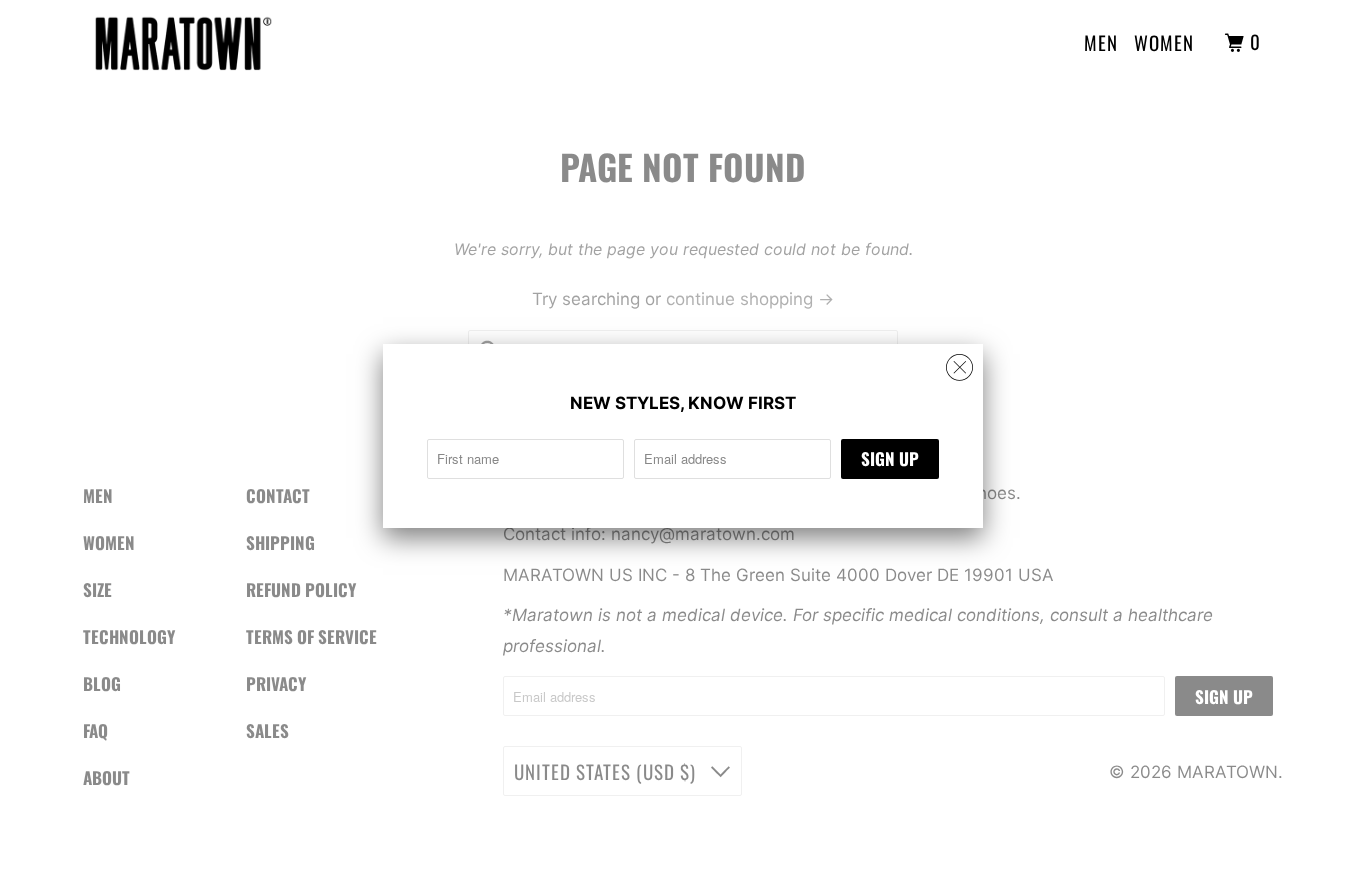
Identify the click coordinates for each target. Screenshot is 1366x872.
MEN (1101, 42)
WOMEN (1164, 42)
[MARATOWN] (183, 43)
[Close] (959, 368)
